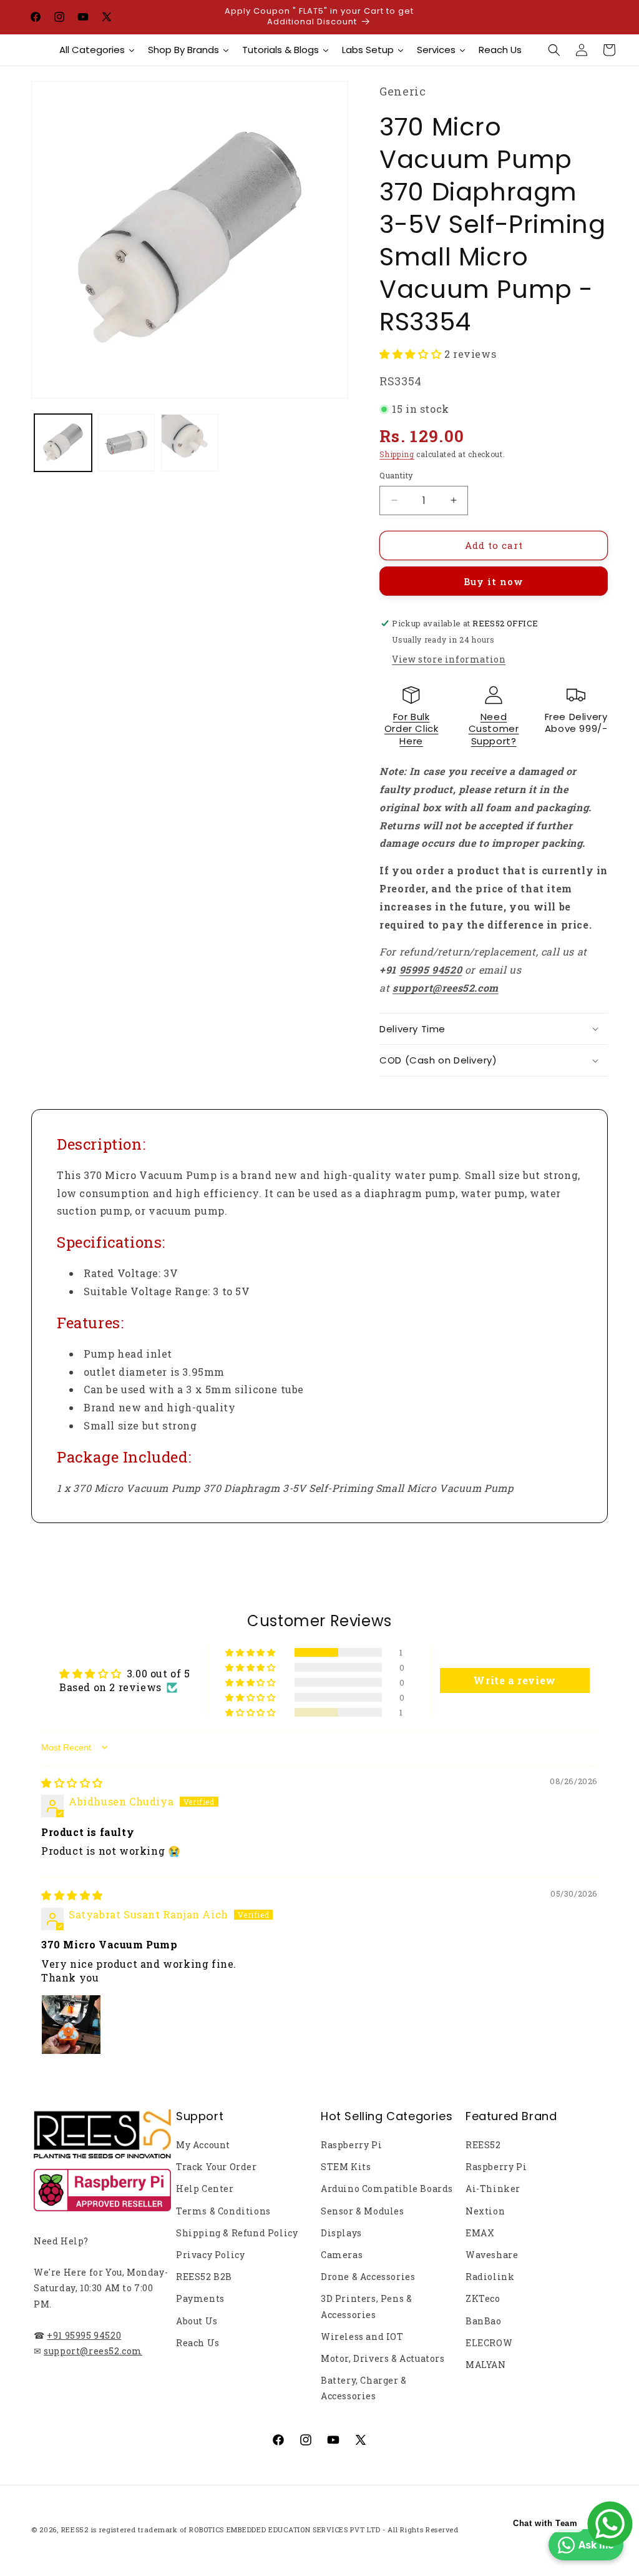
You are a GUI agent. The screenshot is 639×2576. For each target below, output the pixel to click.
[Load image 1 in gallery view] (63, 443)
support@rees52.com (93, 2351)
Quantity (396, 475)
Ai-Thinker (493, 2189)
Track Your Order (217, 2167)
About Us (197, 2321)
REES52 (483, 2145)
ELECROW (489, 2343)
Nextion (485, 2211)
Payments (200, 2298)
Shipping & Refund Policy (237, 2233)
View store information (449, 659)
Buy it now (494, 581)
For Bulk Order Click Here (412, 729)
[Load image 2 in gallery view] (127, 443)
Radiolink (490, 2277)
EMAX (480, 2233)
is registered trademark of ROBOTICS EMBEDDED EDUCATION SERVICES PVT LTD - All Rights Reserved (275, 2529)
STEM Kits (346, 2167)
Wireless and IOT (362, 2337)
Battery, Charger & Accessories (364, 2388)
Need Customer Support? (494, 729)
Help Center (205, 2189)
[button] (554, 50)
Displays (341, 2233)
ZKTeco (483, 2298)
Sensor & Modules (363, 2211)
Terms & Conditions (223, 2211)
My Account (203, 2145)
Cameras (342, 2255)
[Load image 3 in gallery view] (190, 443)
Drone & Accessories (368, 2277)
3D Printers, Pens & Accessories (366, 2306)
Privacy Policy (210, 2255)
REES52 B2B (204, 2277)
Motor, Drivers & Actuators (383, 2358)
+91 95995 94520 (84, 2335)
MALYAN (486, 2365)
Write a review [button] (514, 1680)
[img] (72, 1783)
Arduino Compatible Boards (387, 2189)
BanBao (484, 2321)
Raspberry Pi (351, 2145)
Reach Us (198, 2343)
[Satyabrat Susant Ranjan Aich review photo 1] (71, 2025)
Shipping (397, 454)
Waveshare (492, 2255)
